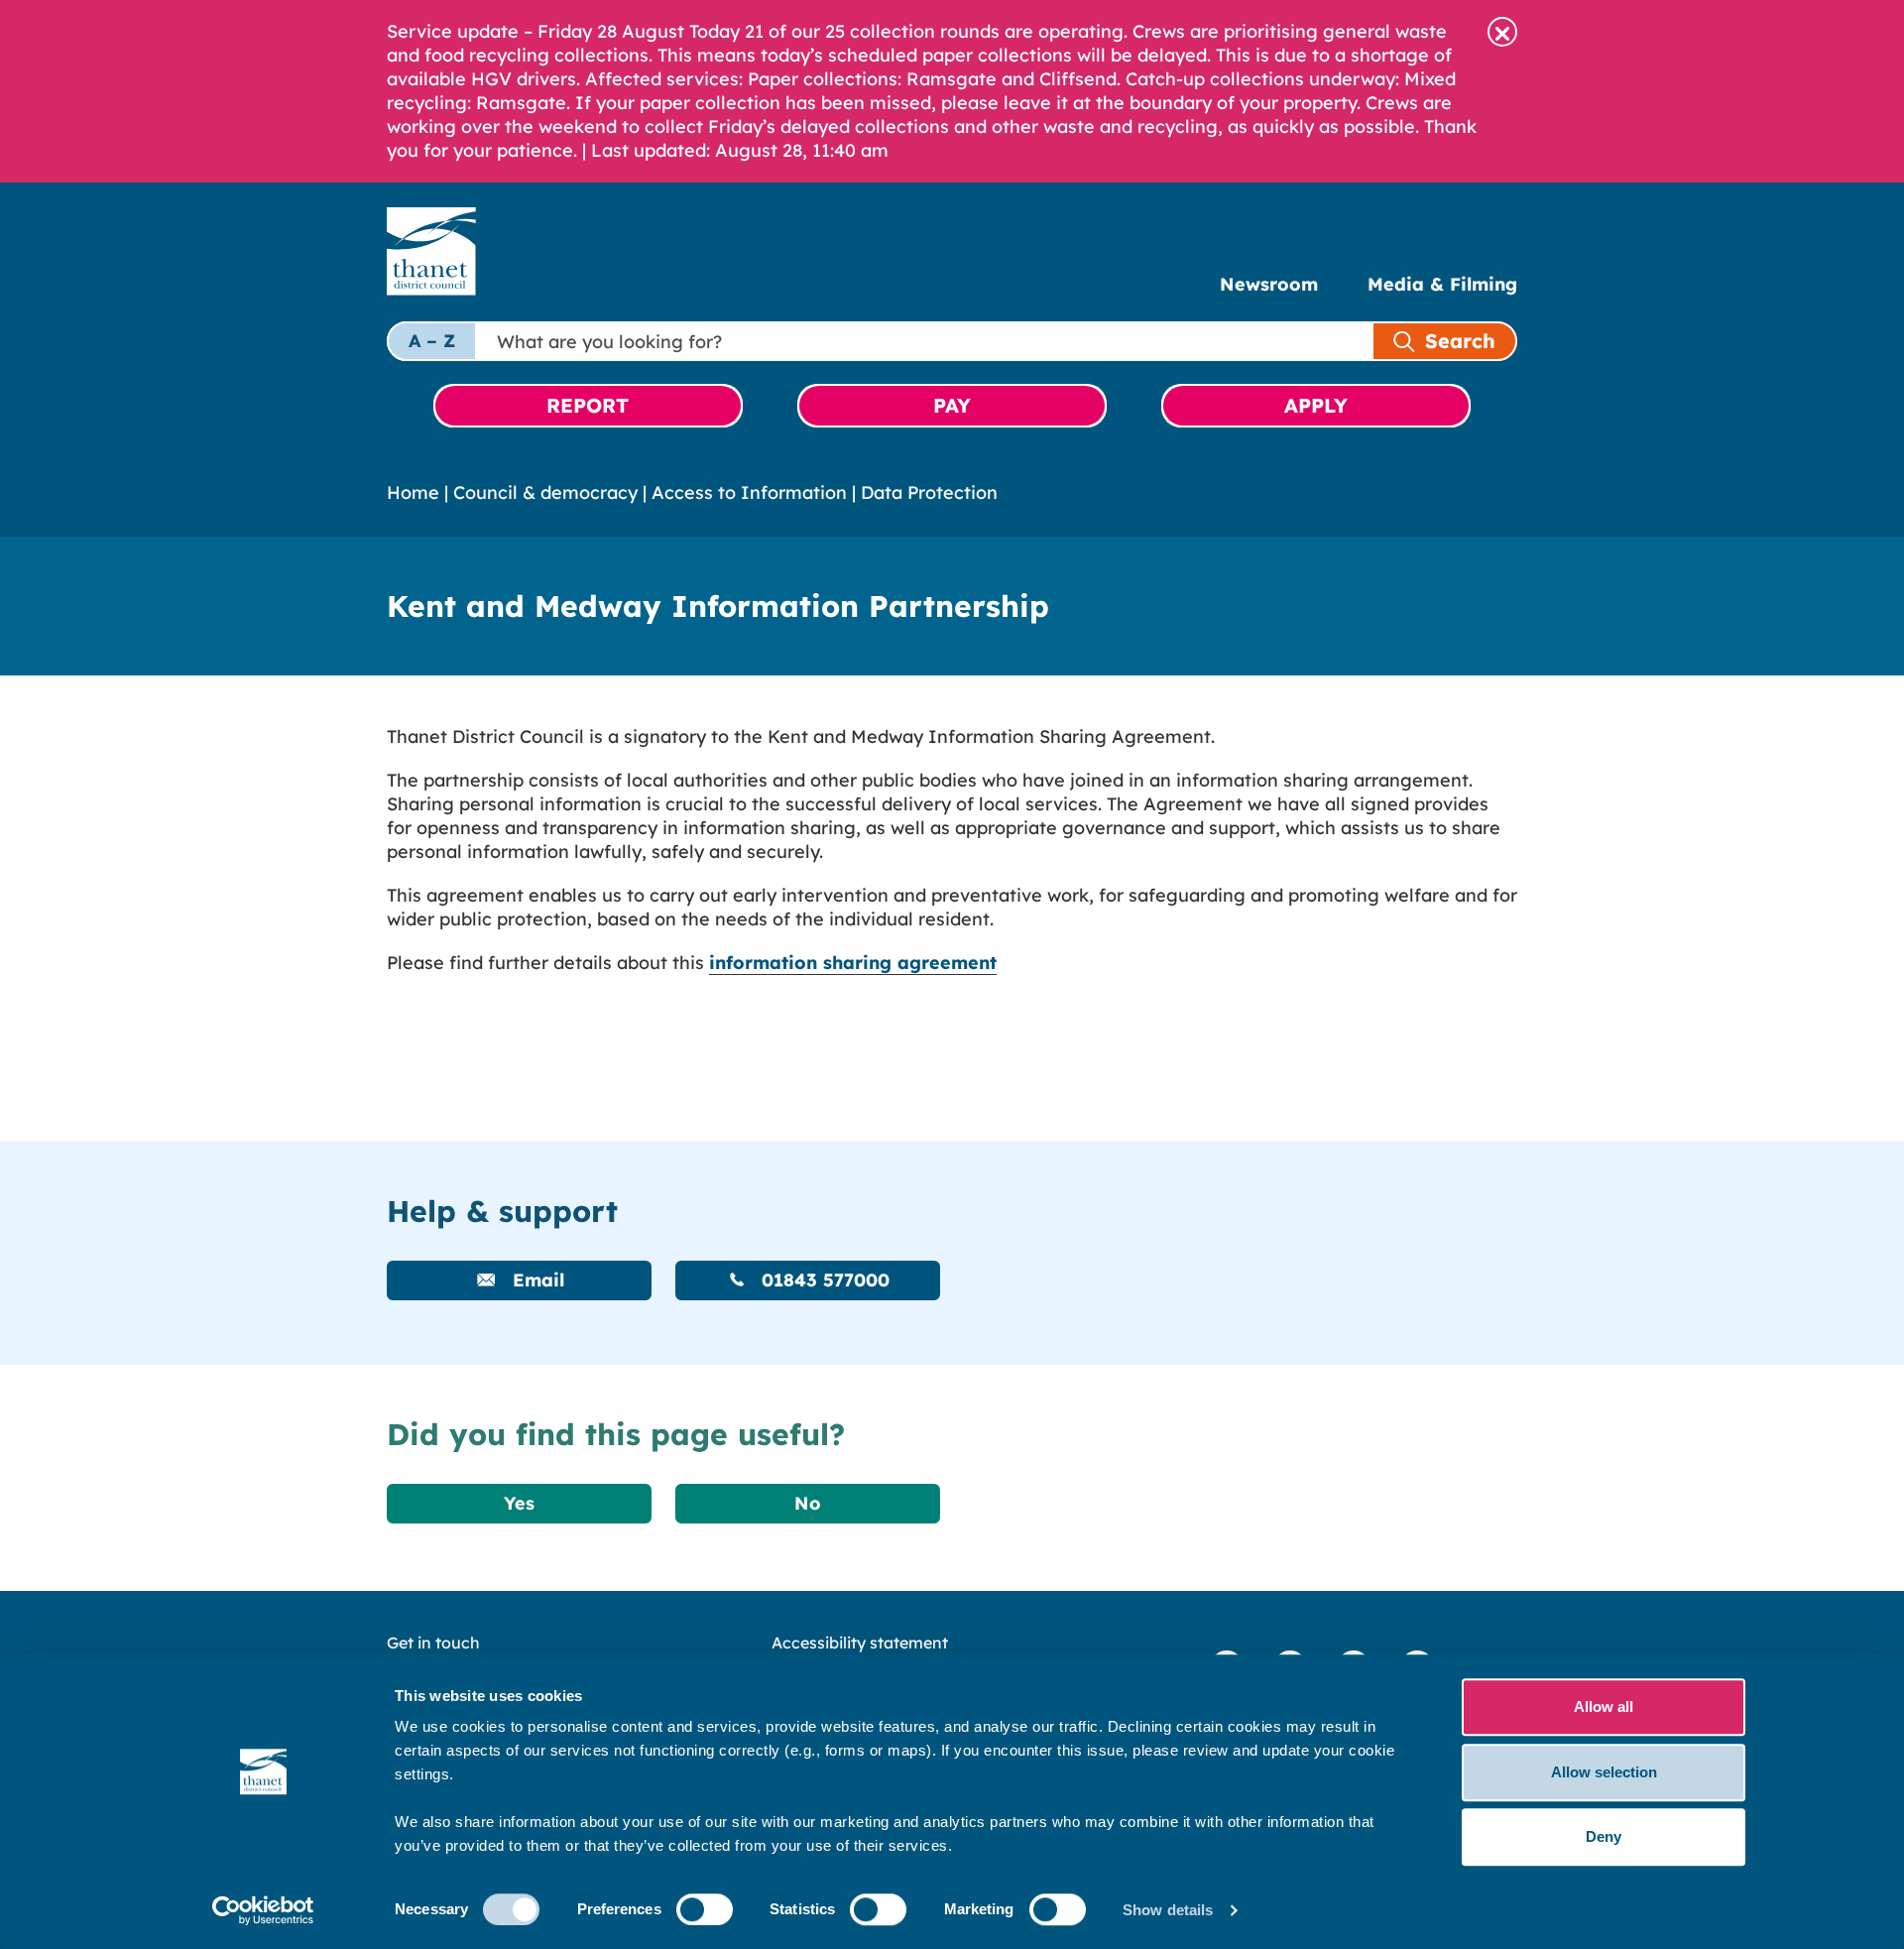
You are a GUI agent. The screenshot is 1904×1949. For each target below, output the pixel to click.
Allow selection (1604, 1772)
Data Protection (929, 492)
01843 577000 (823, 1280)
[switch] (705, 1909)
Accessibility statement (860, 1643)
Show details (1168, 1910)
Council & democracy (545, 492)
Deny (1604, 1836)
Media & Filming (1442, 284)
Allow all (1604, 1706)
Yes (519, 1503)
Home (413, 492)
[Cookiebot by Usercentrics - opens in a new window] (263, 1910)
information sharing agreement (853, 963)
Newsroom (1269, 284)
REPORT (588, 405)
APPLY (1316, 405)
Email (535, 1280)
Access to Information (749, 492)
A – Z (432, 341)
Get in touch (433, 1643)
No (808, 1503)
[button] (1502, 32)
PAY (952, 405)
